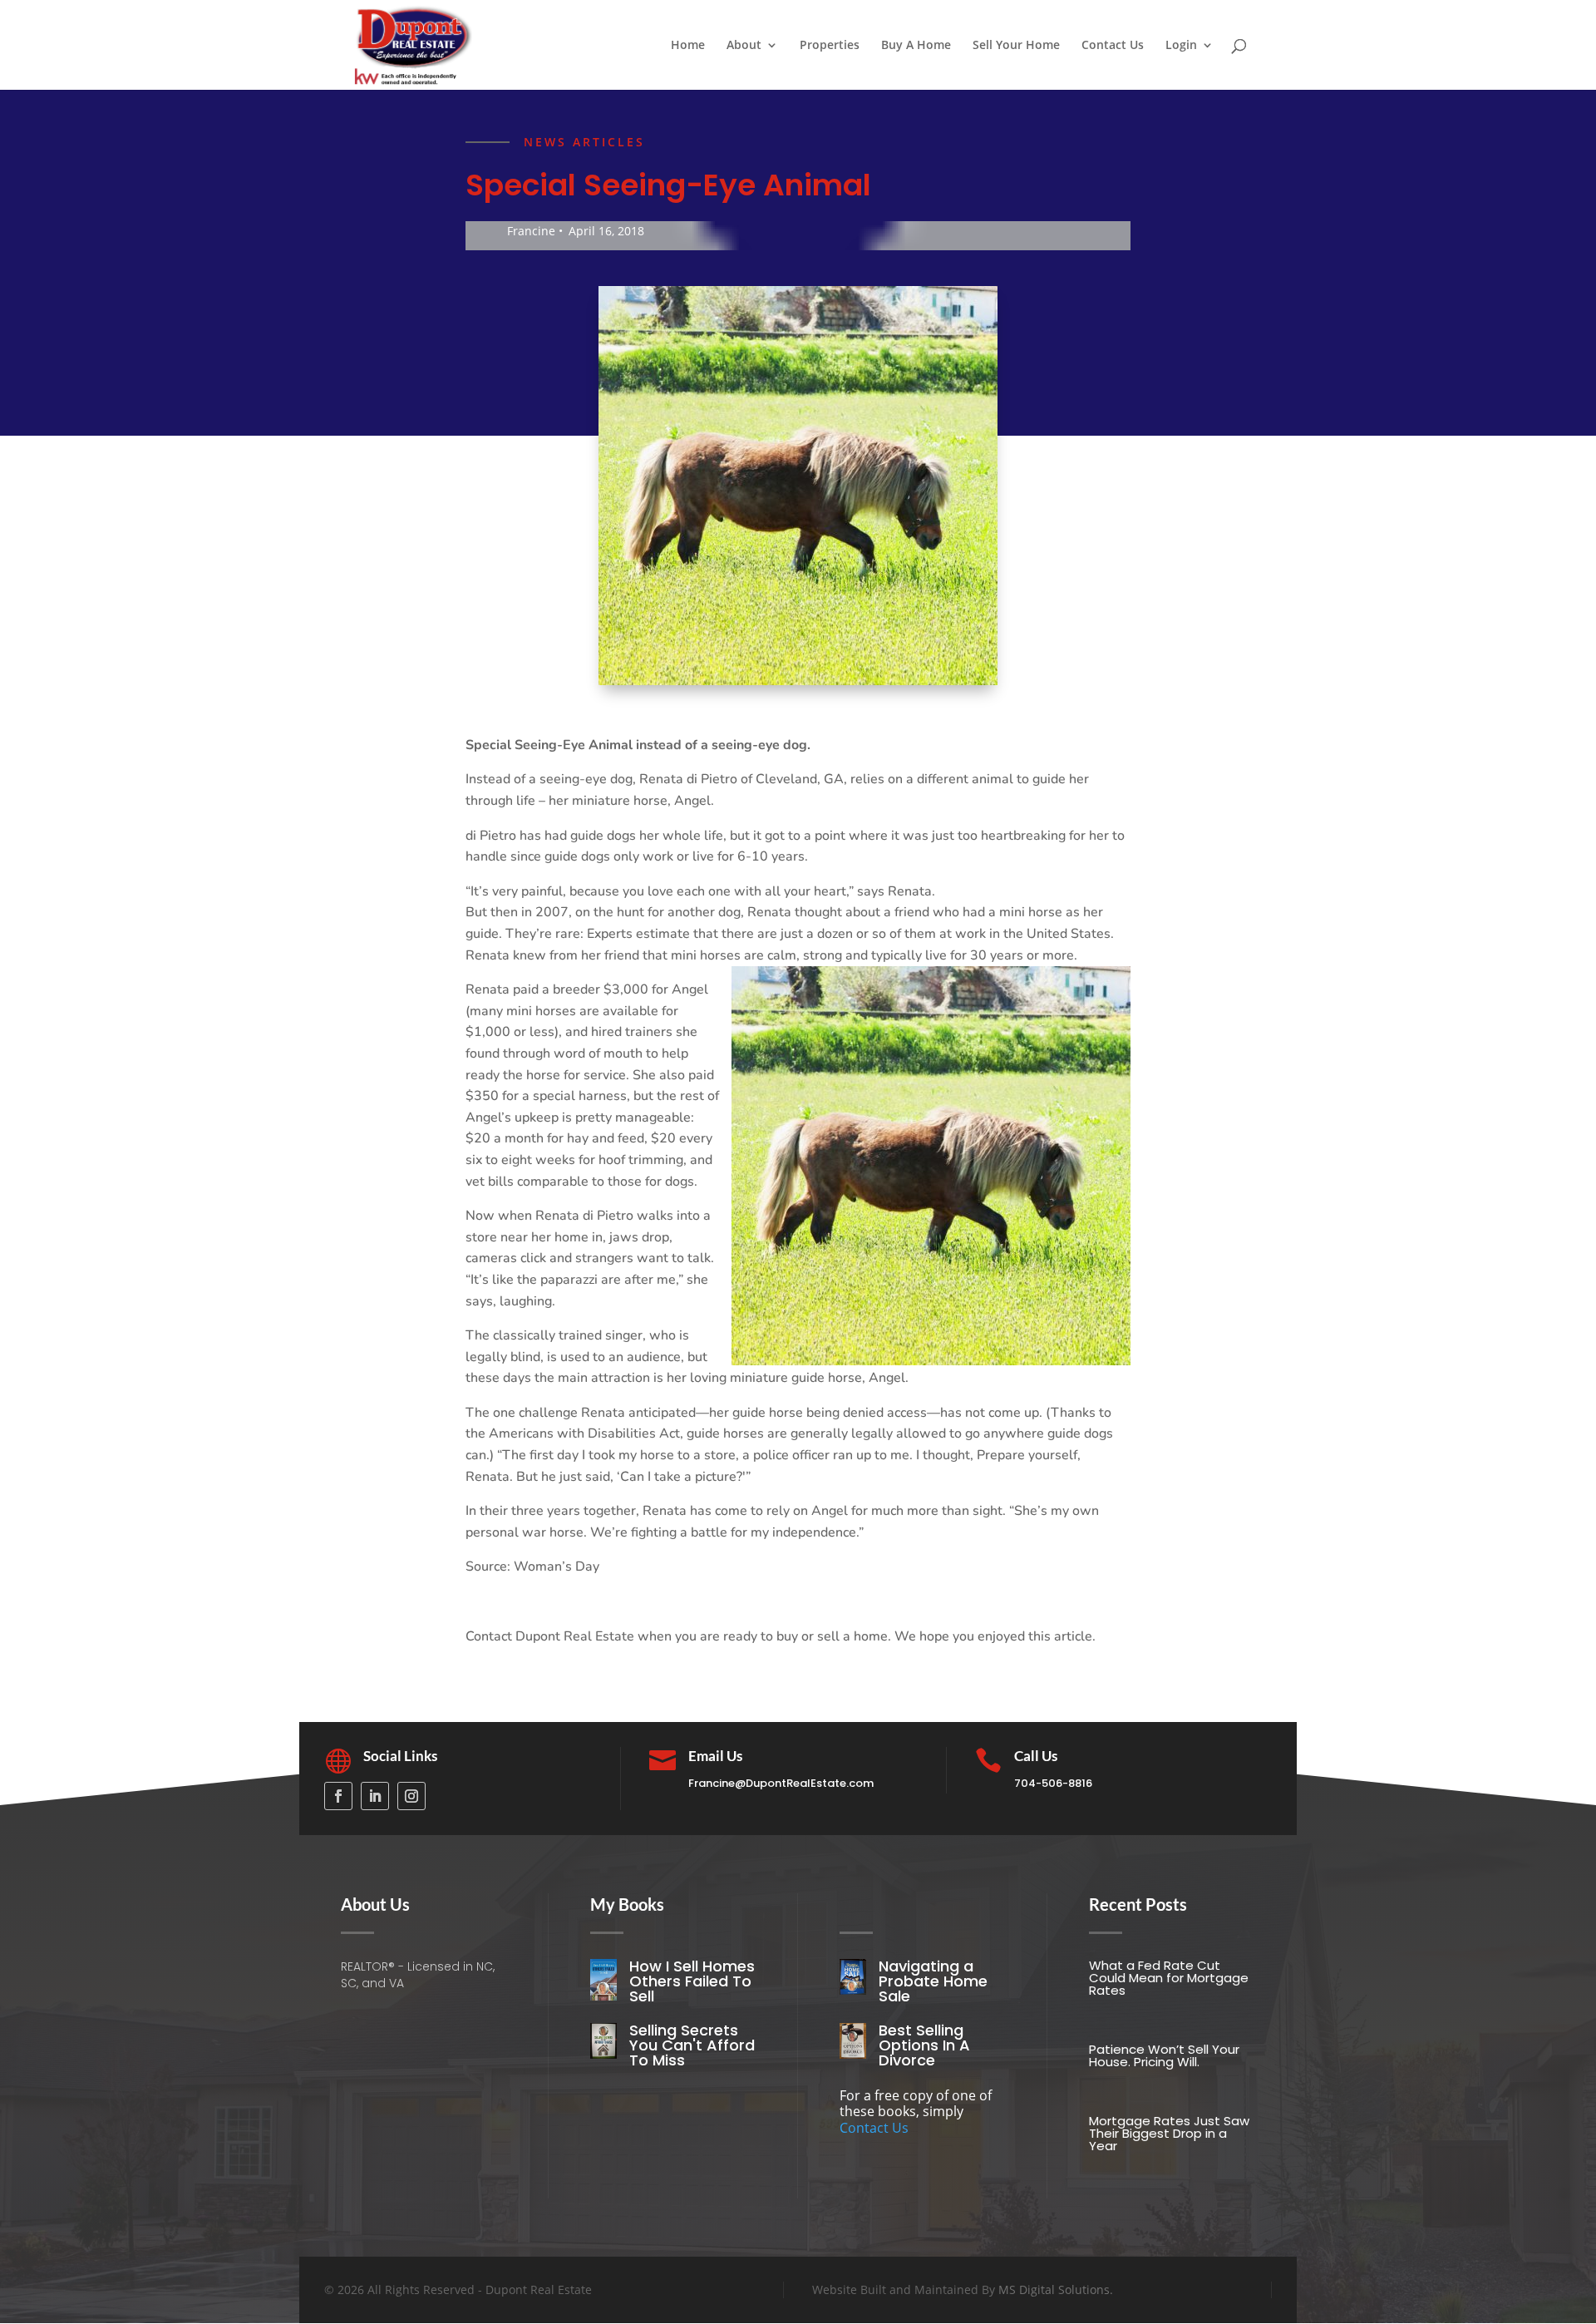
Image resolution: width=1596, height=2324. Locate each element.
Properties (830, 46)
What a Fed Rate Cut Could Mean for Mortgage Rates (1169, 1978)
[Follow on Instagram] (411, 1796)
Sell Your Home (1016, 46)
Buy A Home (916, 46)
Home (688, 46)
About (744, 46)
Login (1181, 46)
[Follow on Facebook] (338, 1796)
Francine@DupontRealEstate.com (781, 1783)
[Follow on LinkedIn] (375, 1796)
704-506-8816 (1053, 1783)
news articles (584, 142)
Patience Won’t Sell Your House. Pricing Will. (1164, 2055)
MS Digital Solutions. (1056, 2289)
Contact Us (1113, 46)
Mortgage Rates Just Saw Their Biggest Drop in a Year (1169, 2133)
